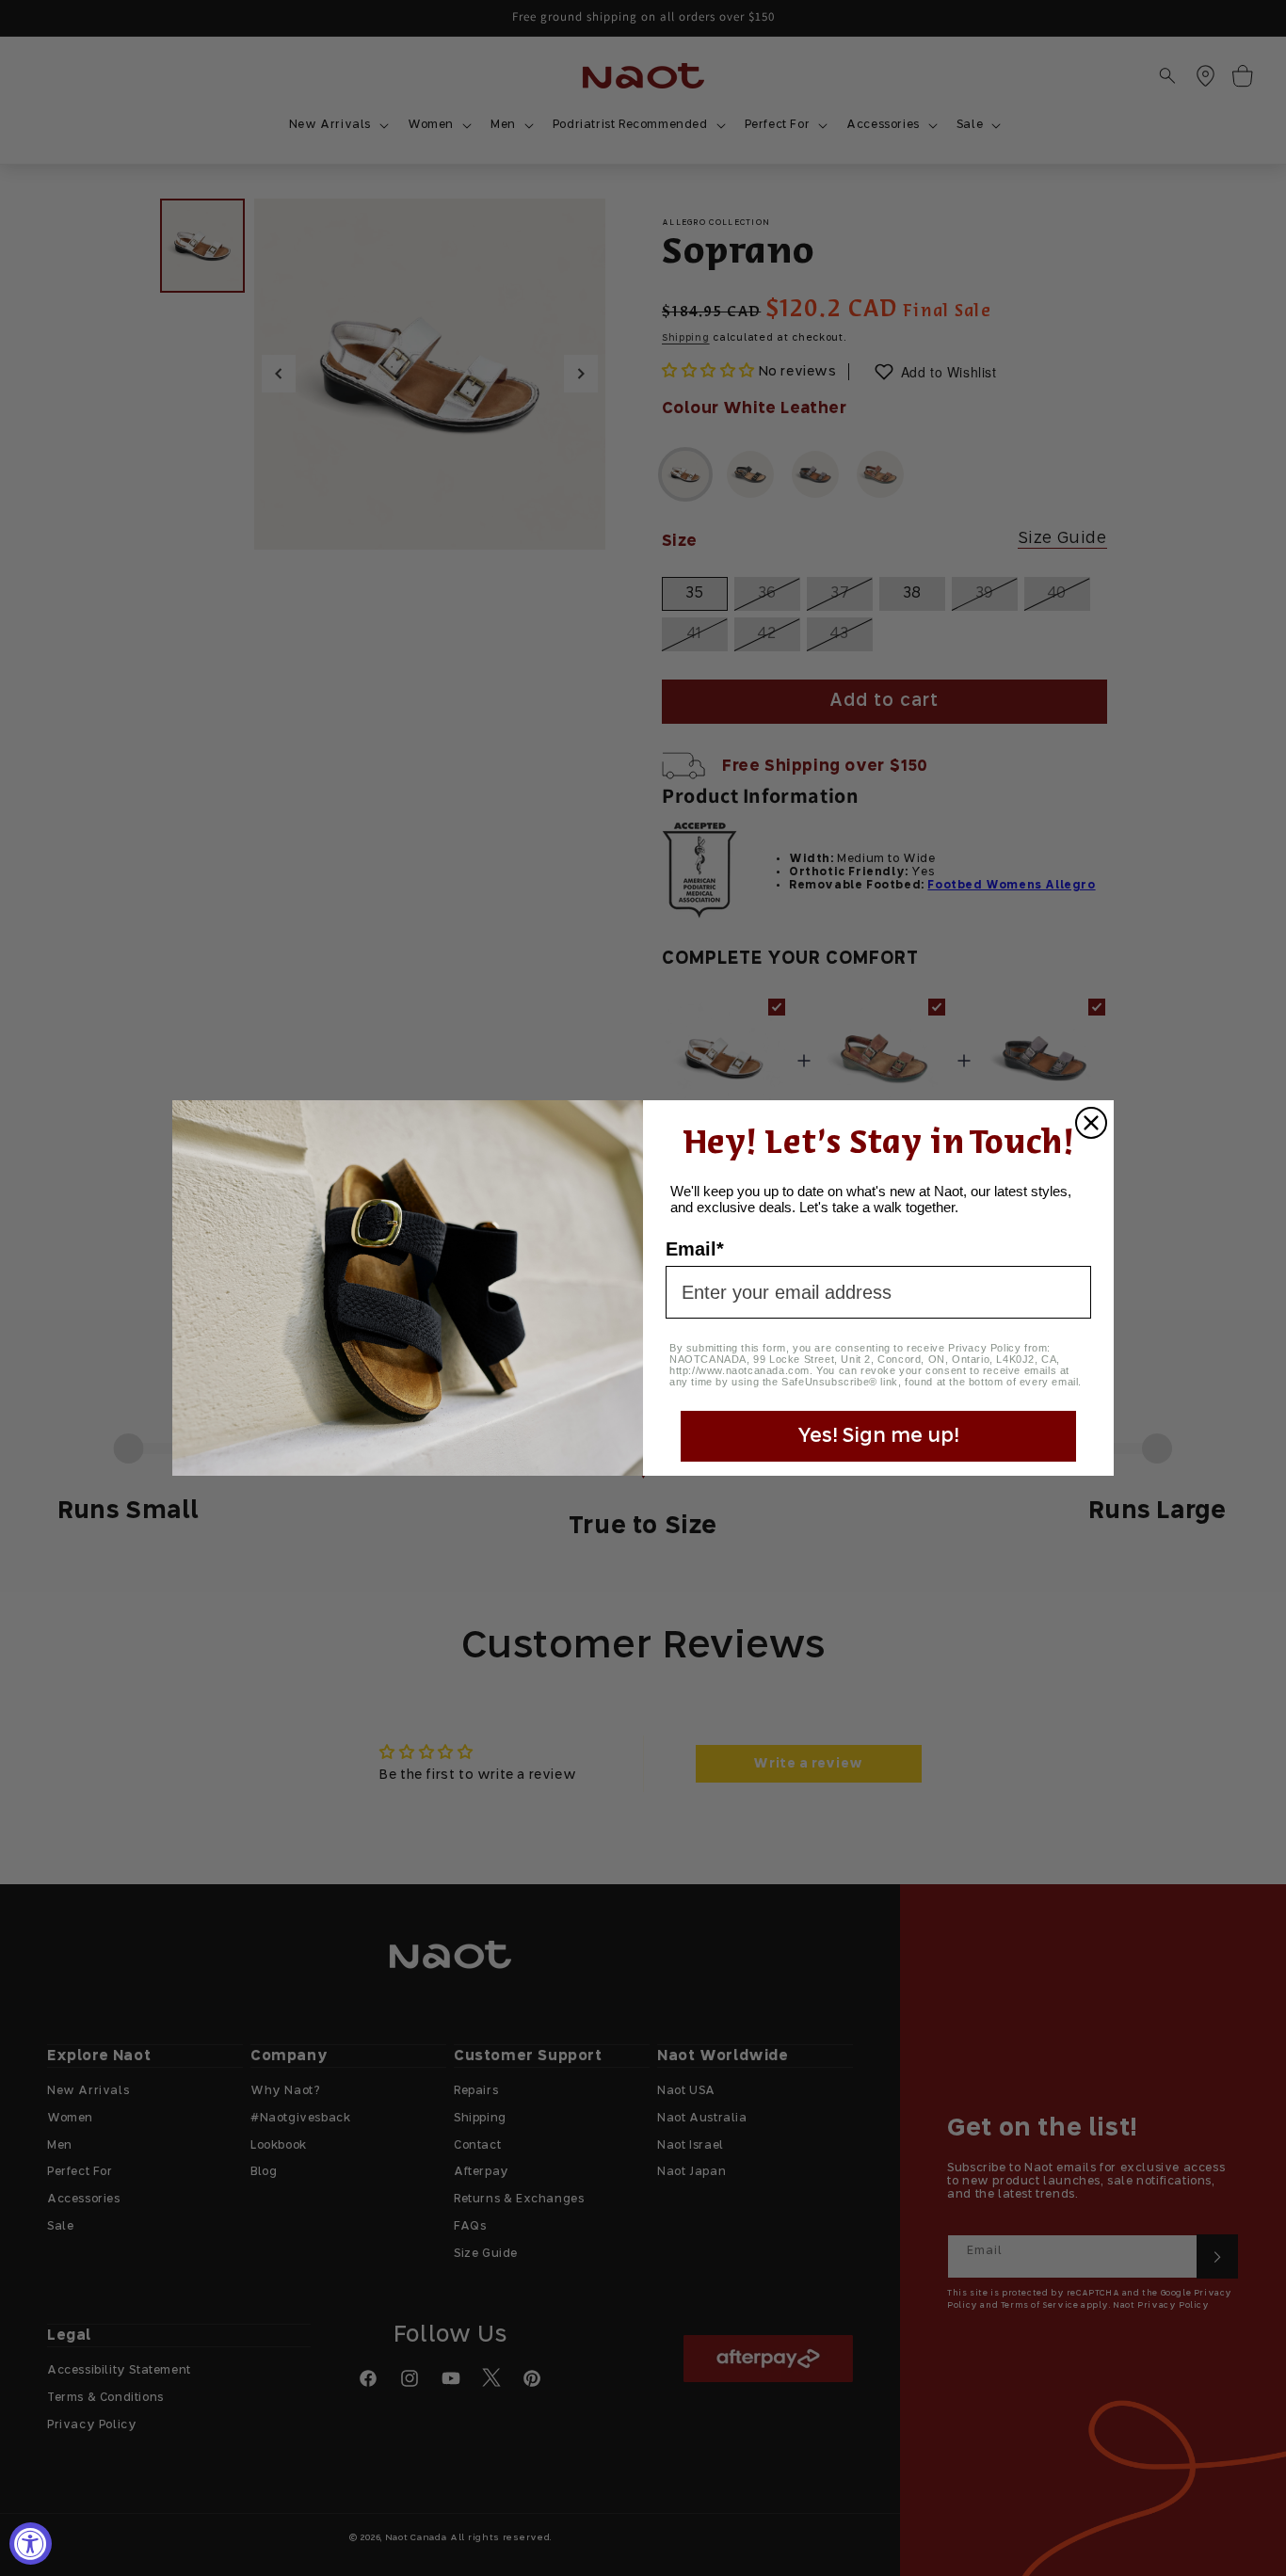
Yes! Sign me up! (878, 1436)
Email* (695, 1249)
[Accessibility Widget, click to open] (31, 2544)
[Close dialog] (1091, 1123)
